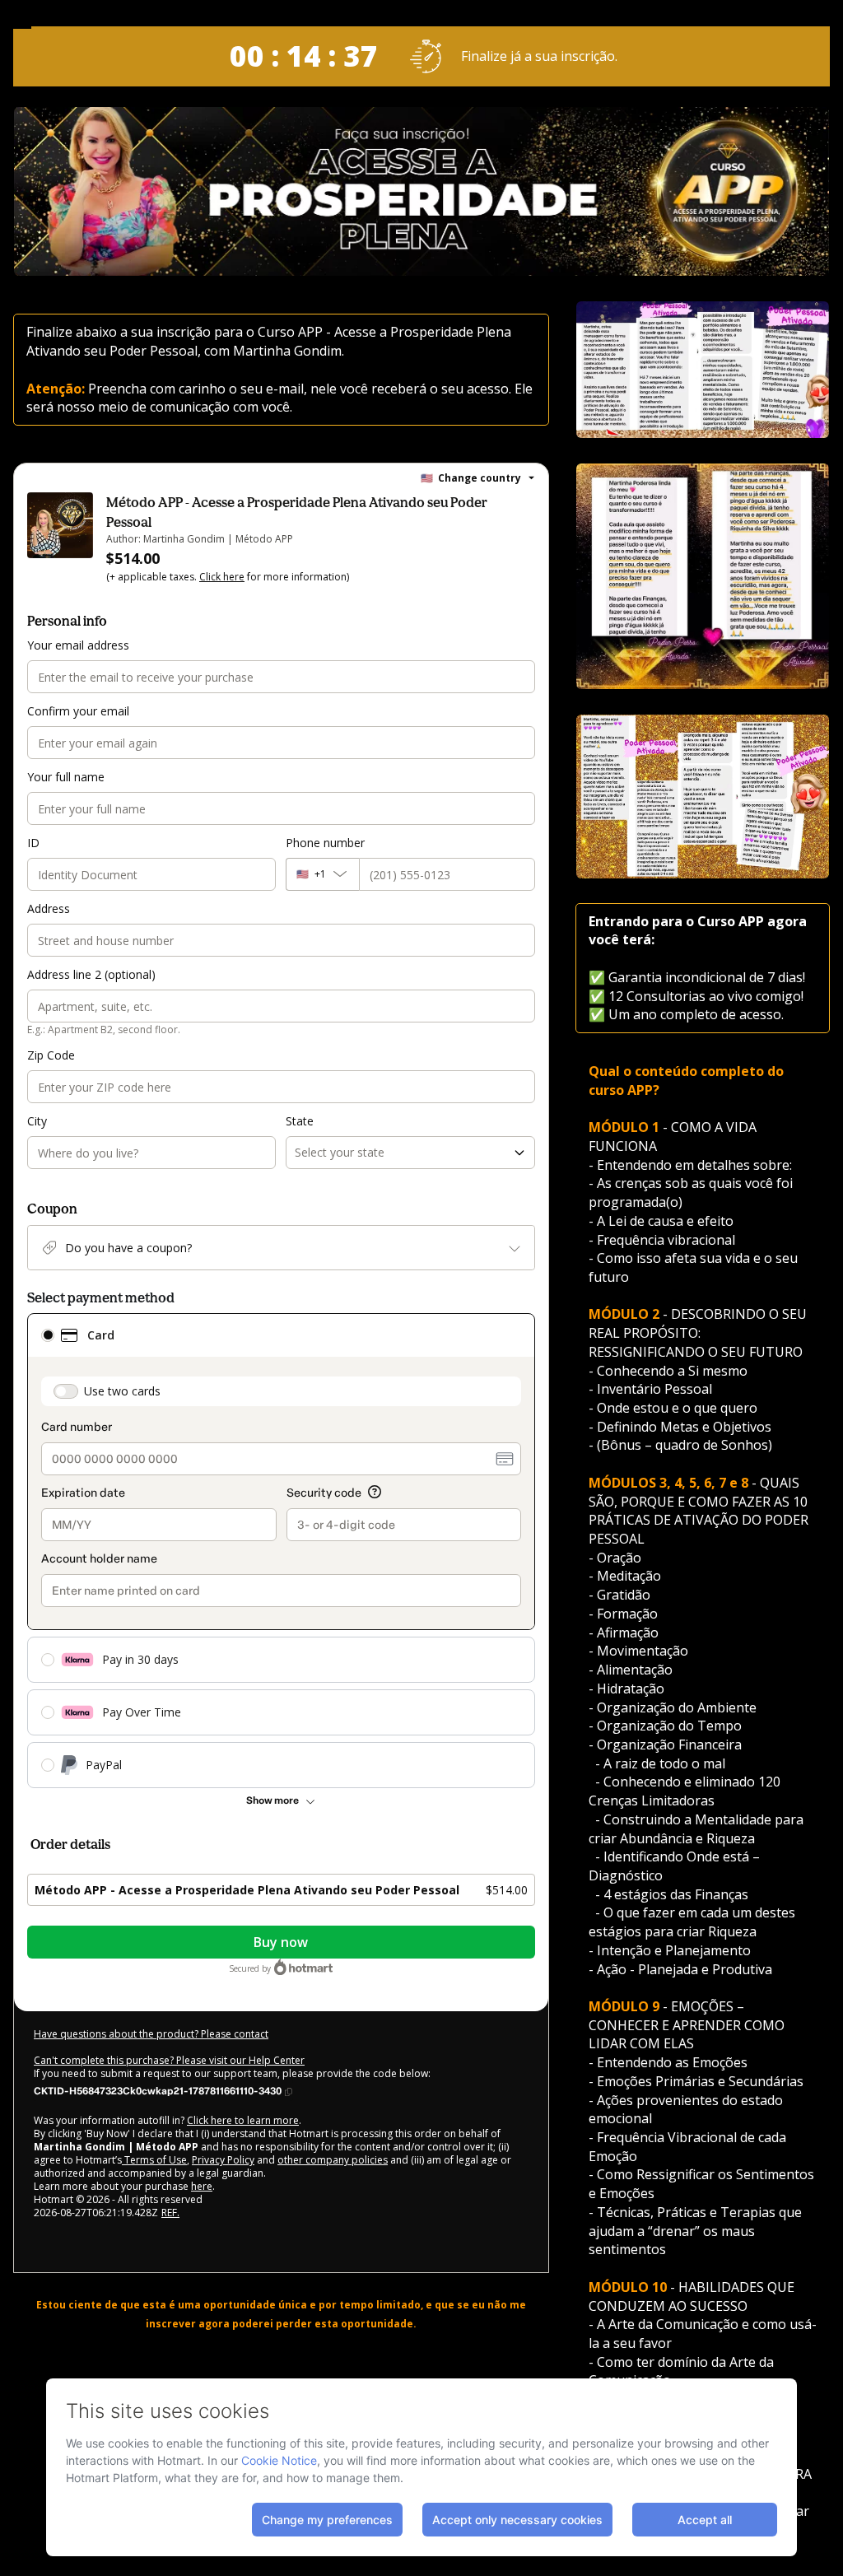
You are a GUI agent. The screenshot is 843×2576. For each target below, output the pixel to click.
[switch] (66, 1391)
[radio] (48, 1335)
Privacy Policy (223, 2160)
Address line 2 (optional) (91, 974)
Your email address (78, 645)
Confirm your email (78, 711)
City (37, 1121)
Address (49, 908)
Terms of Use (154, 2160)
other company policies (333, 2160)
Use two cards (122, 1391)
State (300, 1121)
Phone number (325, 843)
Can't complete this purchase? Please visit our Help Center (169, 2060)
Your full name (66, 777)
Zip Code (51, 1055)
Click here (222, 577)
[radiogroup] (281, 1551)
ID (33, 843)
